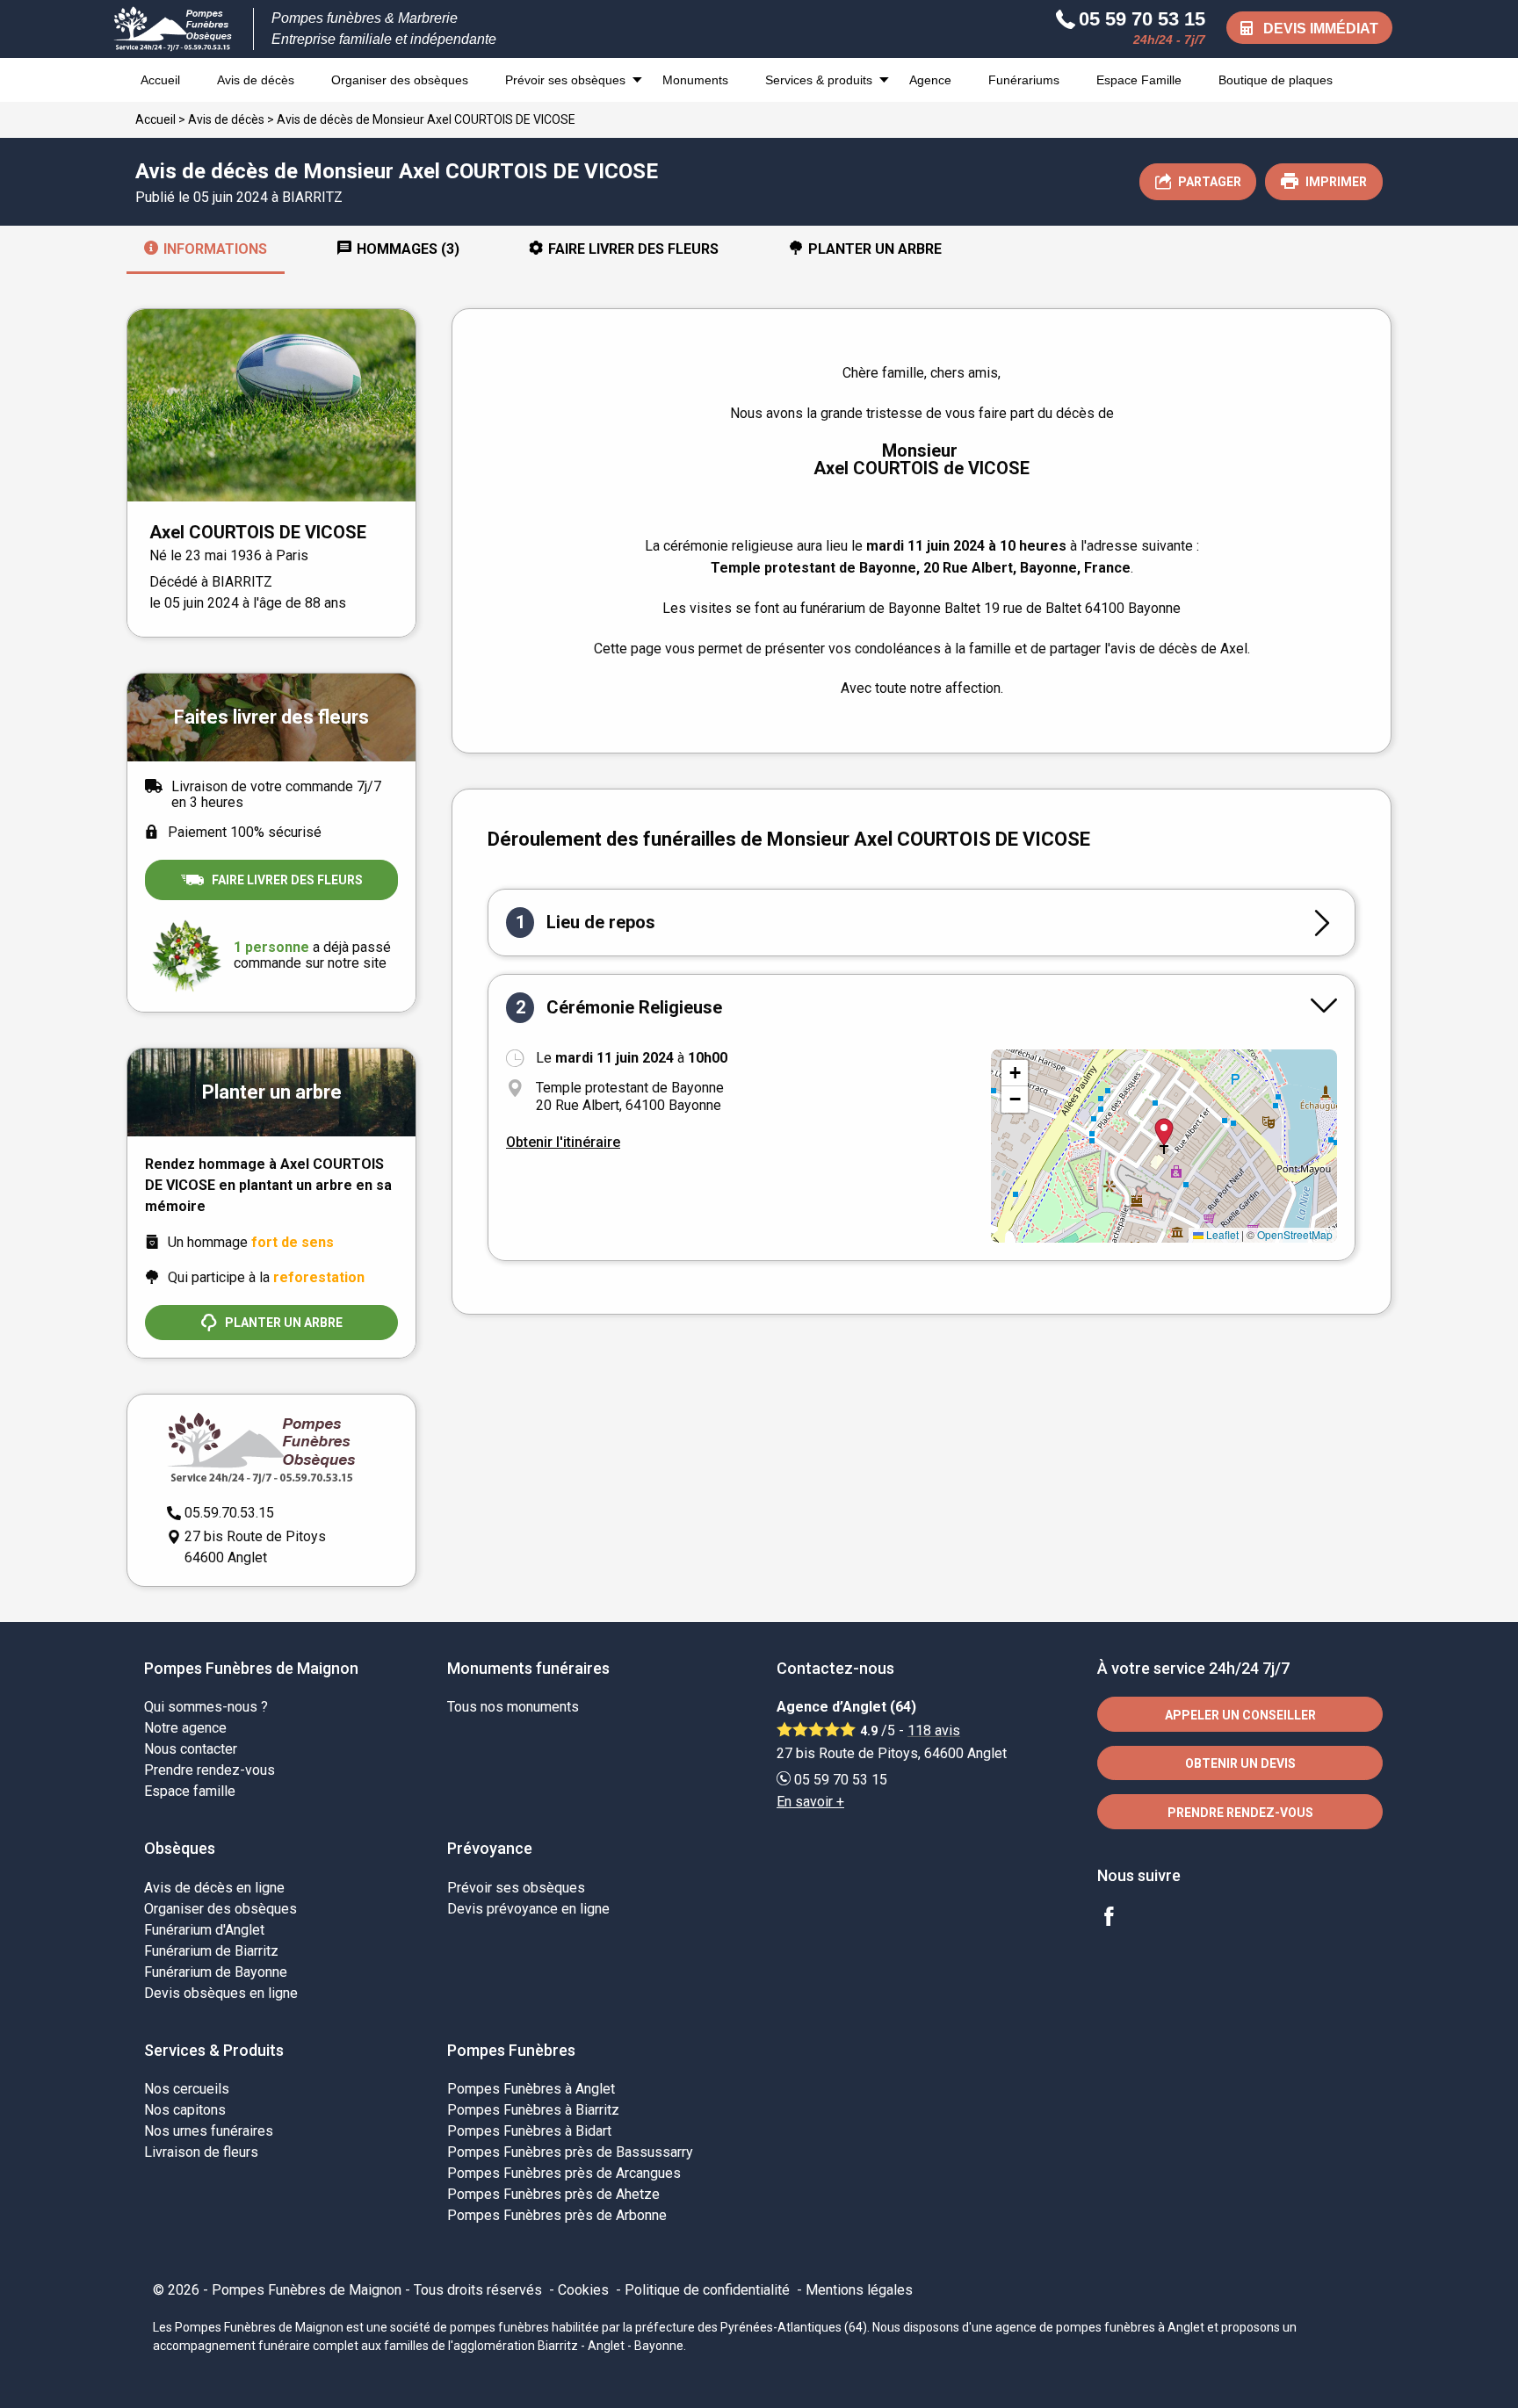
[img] (1164, 1146)
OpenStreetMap (1295, 1234)
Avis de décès (256, 80)
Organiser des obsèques (400, 80)
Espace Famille (1139, 80)
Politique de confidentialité (707, 2290)
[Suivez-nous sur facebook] (1119, 1918)
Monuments (695, 80)
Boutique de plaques (1276, 80)
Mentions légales (859, 2290)
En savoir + (810, 1802)
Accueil (160, 80)
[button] (1015, 1073)
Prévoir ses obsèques (565, 80)
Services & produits (819, 80)
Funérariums (1024, 80)
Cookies (583, 2290)
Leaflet (1221, 1234)
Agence (930, 80)
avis (934, 1730)
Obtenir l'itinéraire (563, 1142)
